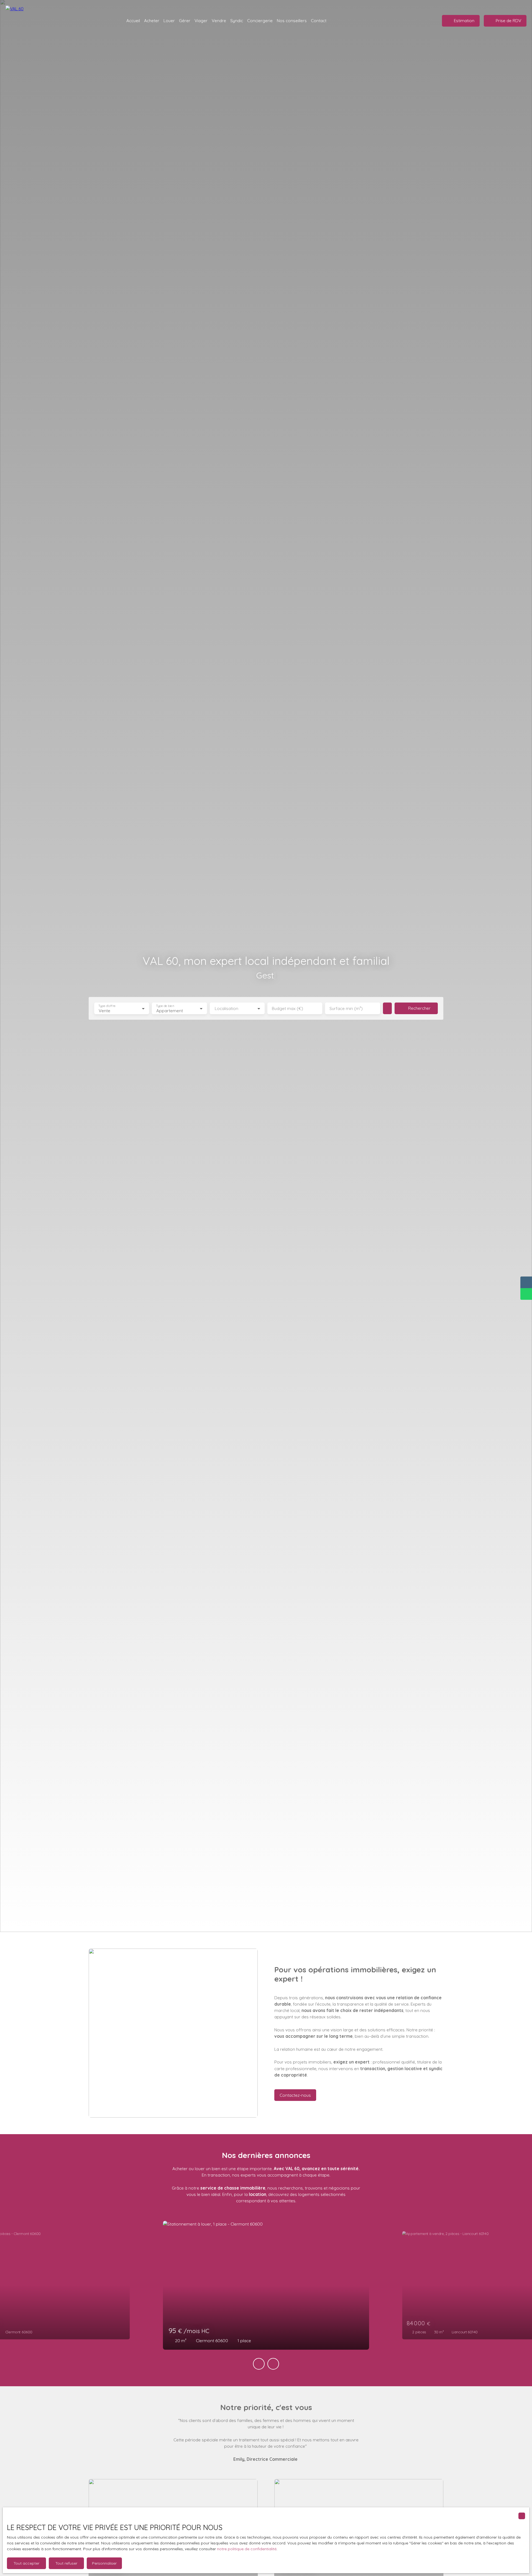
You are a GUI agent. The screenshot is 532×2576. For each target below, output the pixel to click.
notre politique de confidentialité (247, 2549)
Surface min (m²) (346, 1008)
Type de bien (165, 1006)
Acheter (152, 20)
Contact (319, 20)
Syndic (237, 20)
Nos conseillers (292, 20)
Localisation (227, 1008)
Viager (201, 20)
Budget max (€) (287, 1008)
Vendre (219, 20)
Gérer (185, 20)
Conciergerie (260, 20)
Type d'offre (107, 1006)
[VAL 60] (17, 21)
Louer (169, 20)
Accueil (133, 20)
